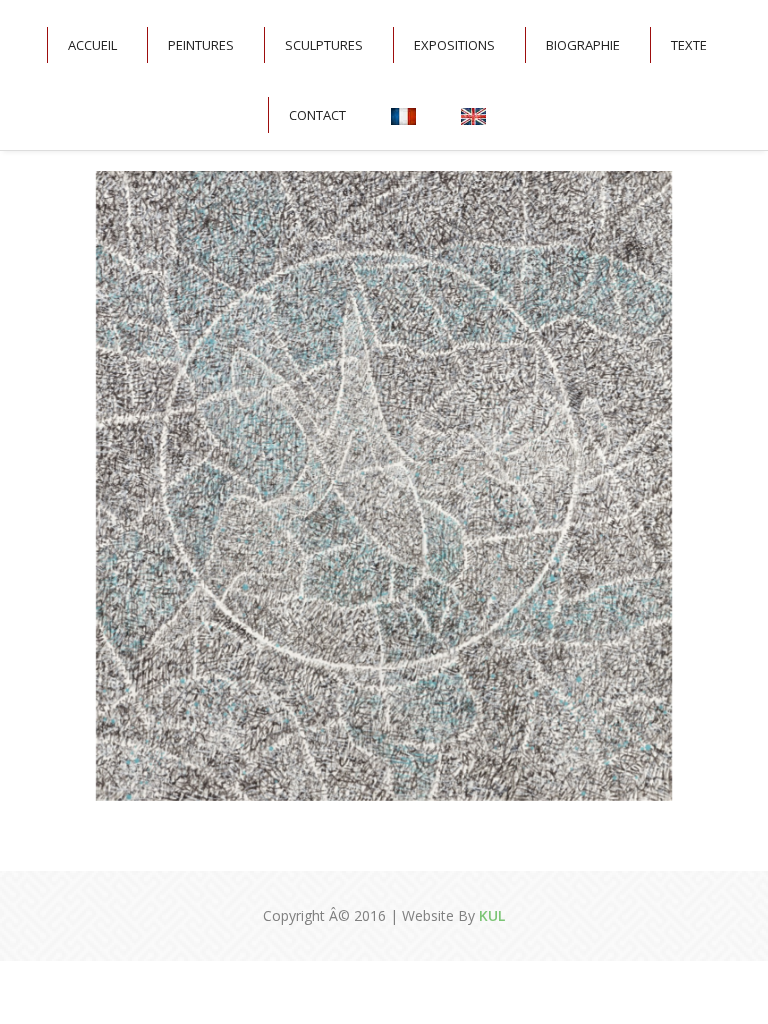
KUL (490, 915)
